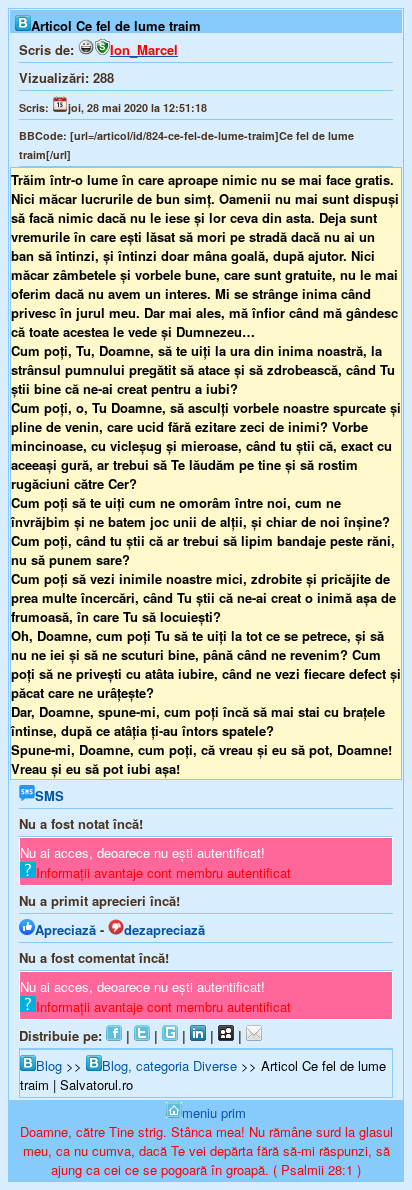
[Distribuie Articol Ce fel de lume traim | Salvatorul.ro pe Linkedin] (198, 1035)
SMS (49, 795)
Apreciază (65, 929)
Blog (49, 1065)
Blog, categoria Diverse (169, 1065)
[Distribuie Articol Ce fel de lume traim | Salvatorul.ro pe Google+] (170, 1035)
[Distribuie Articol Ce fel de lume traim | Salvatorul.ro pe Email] (254, 1035)
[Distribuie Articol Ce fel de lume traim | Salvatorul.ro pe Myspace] (226, 1035)
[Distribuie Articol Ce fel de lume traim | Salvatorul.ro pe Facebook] (114, 1035)
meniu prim (214, 1112)
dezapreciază (164, 929)
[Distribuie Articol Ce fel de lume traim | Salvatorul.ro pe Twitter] (142, 1035)
